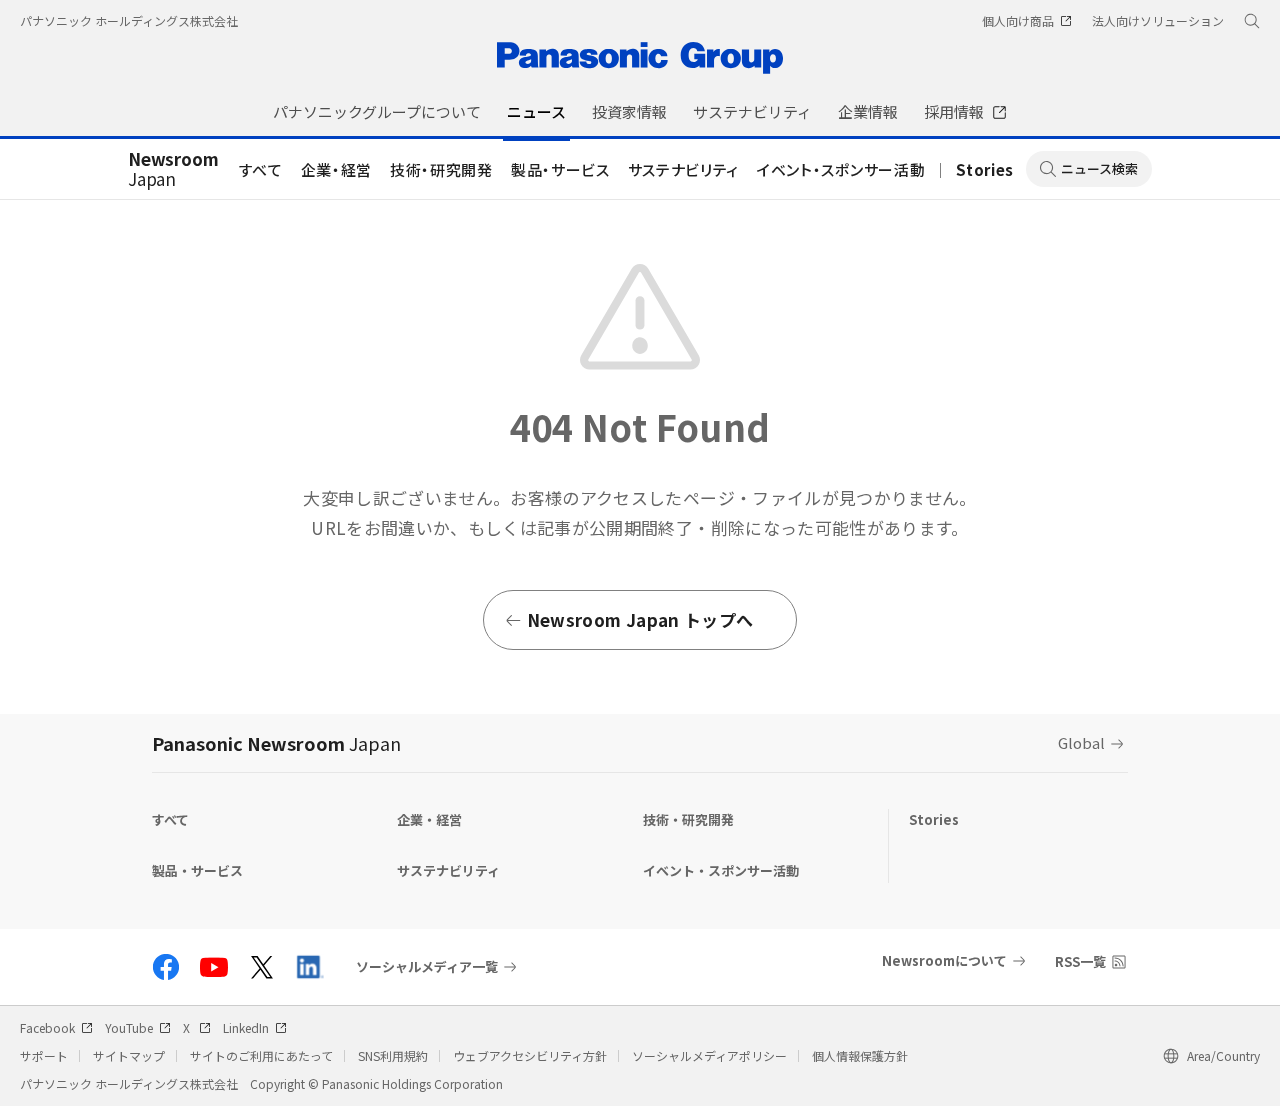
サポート (44, 1055)
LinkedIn (246, 1027)
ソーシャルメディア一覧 (427, 967)
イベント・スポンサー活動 (841, 169)
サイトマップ (129, 1055)
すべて (261, 169)
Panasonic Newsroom (276, 743)
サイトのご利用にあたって (261, 1055)
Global (1081, 742)
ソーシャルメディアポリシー (709, 1055)
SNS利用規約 (393, 1055)
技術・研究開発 (441, 169)
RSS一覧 (1080, 961)
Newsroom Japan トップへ (640, 619)
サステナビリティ (683, 169)
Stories (985, 169)
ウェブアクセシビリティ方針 (530, 1055)
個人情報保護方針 (860, 1055)
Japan (173, 170)
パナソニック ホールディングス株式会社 (129, 20)
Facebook (47, 1027)
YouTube (129, 1027)
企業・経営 (336, 169)
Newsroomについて (944, 960)
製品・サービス (560, 169)
